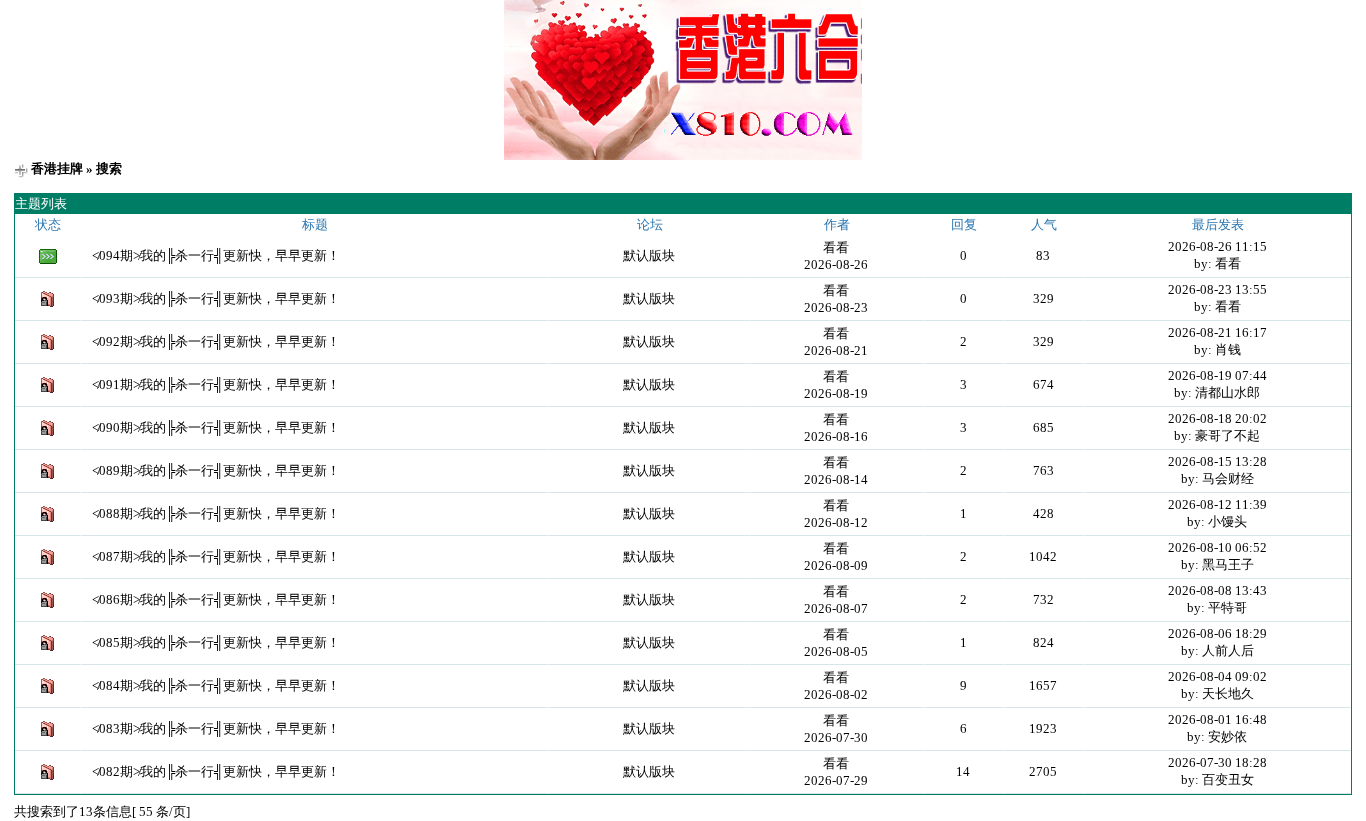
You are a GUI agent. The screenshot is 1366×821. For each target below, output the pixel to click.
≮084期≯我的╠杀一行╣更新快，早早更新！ (216, 685)
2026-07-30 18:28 (1217, 762)
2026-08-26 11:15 (1217, 246)
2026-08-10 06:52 (1217, 547)
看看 (836, 247)
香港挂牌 (57, 168)
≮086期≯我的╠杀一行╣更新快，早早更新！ (216, 599)
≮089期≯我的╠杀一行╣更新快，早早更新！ (216, 470)
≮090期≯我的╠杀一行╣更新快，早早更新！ (216, 427)
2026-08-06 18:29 (1217, 633)
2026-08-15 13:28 (1217, 461)
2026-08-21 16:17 (1217, 332)
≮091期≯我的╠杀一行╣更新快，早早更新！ (216, 384)
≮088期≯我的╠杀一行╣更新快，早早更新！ (216, 513)
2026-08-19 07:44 (1217, 375)
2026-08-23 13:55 (1217, 289)
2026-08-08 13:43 (1217, 590)
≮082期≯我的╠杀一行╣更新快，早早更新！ (216, 771)
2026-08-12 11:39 (1217, 504)
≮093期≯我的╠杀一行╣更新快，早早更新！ (216, 298)
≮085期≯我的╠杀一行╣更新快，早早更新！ (216, 642)
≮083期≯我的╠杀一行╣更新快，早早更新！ (216, 728)
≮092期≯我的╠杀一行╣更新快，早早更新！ (216, 341)
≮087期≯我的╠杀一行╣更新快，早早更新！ (216, 556)
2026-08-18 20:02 (1217, 418)
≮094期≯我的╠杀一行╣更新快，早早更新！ (216, 255)
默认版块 (649, 255)
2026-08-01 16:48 (1217, 719)
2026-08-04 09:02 (1217, 676)
